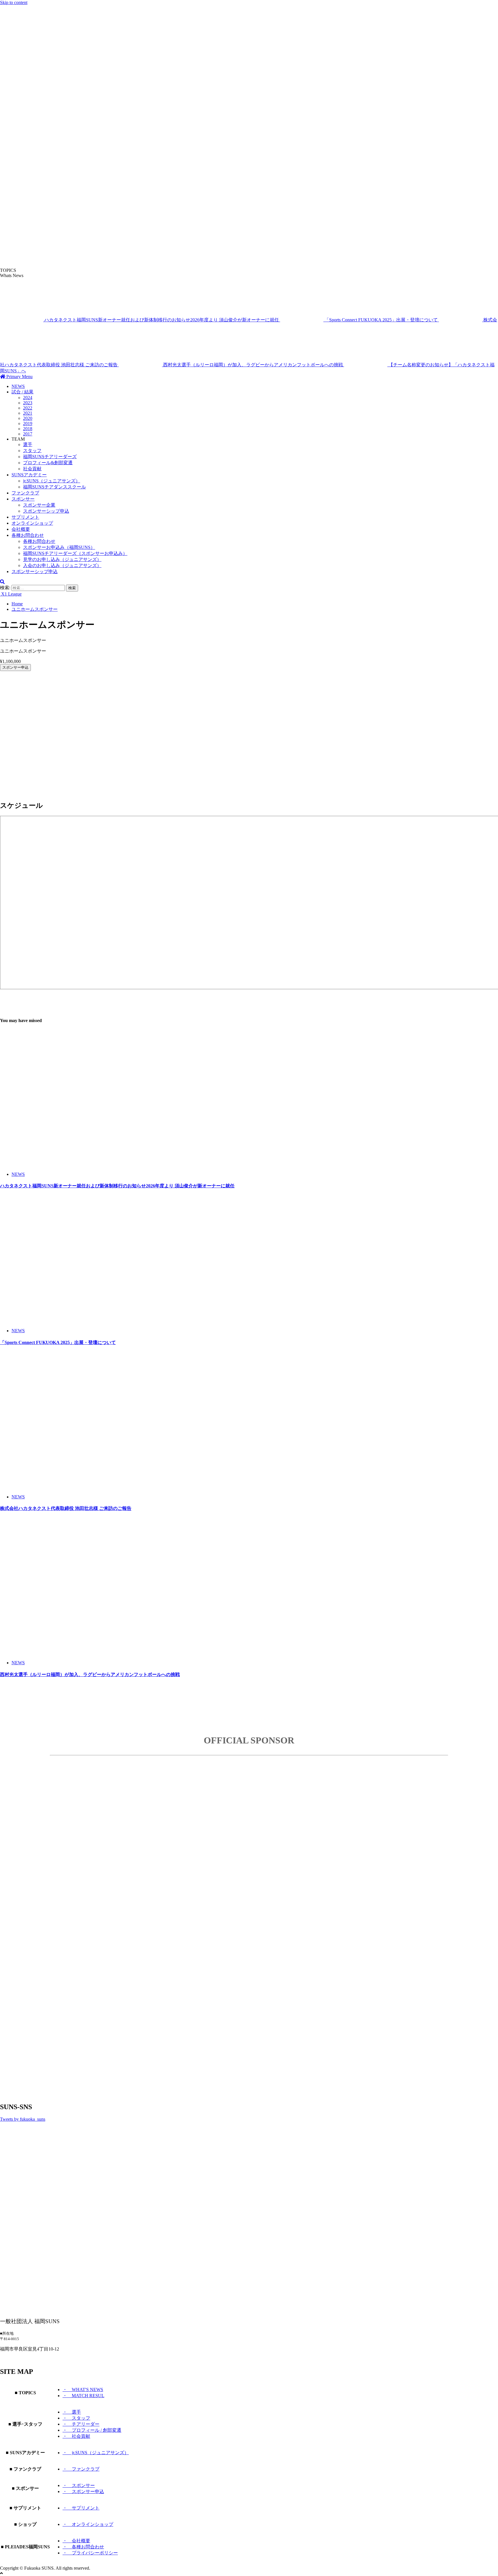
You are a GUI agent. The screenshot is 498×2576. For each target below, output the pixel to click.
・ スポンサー (79, 2485)
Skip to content (14, 2)
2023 (28, 403)
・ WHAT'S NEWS (83, 2390)
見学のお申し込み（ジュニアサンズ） (62, 559)
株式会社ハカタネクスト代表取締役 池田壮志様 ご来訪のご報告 (66, 1508)
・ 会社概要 (76, 2541)
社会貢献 (32, 469)
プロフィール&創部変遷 (48, 463)
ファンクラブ (25, 493)
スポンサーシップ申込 (46, 511)
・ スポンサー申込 (83, 2491)
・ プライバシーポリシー (90, 2553)
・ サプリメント (81, 2508)
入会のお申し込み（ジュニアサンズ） (62, 565)
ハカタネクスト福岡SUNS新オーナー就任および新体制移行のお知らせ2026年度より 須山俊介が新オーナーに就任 (162, 320)
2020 (28, 418)
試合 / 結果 (22, 392)
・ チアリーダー (81, 2424)
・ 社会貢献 (76, 2436)
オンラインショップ (32, 523)
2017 (28, 434)
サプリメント (25, 517)
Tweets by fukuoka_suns (23, 2119)
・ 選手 (72, 2412)
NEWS (18, 386)
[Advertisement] (173, 716)
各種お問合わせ (28, 535)
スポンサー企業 (39, 505)
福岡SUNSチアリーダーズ (50, 457)
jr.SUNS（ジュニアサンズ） (52, 481)
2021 (28, 413)
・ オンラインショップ (88, 2524)
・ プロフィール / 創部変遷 (92, 2430)
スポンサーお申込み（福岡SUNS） (59, 547)
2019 (28, 423)
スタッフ (32, 451)
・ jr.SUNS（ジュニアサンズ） (96, 2453)
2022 (28, 408)
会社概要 (21, 529)
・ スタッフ (76, 2418)
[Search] (2, 582)
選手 (28, 445)
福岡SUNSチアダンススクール (54, 487)
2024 (28, 398)
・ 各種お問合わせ (83, 2547)
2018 (28, 429)
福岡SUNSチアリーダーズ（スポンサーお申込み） (75, 553)
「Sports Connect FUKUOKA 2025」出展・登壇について (382, 320)
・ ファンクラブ (81, 2469)
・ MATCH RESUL (83, 2396)
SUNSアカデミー (29, 475)
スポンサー (23, 499)
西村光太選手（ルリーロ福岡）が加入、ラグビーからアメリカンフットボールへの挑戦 (254, 365)
